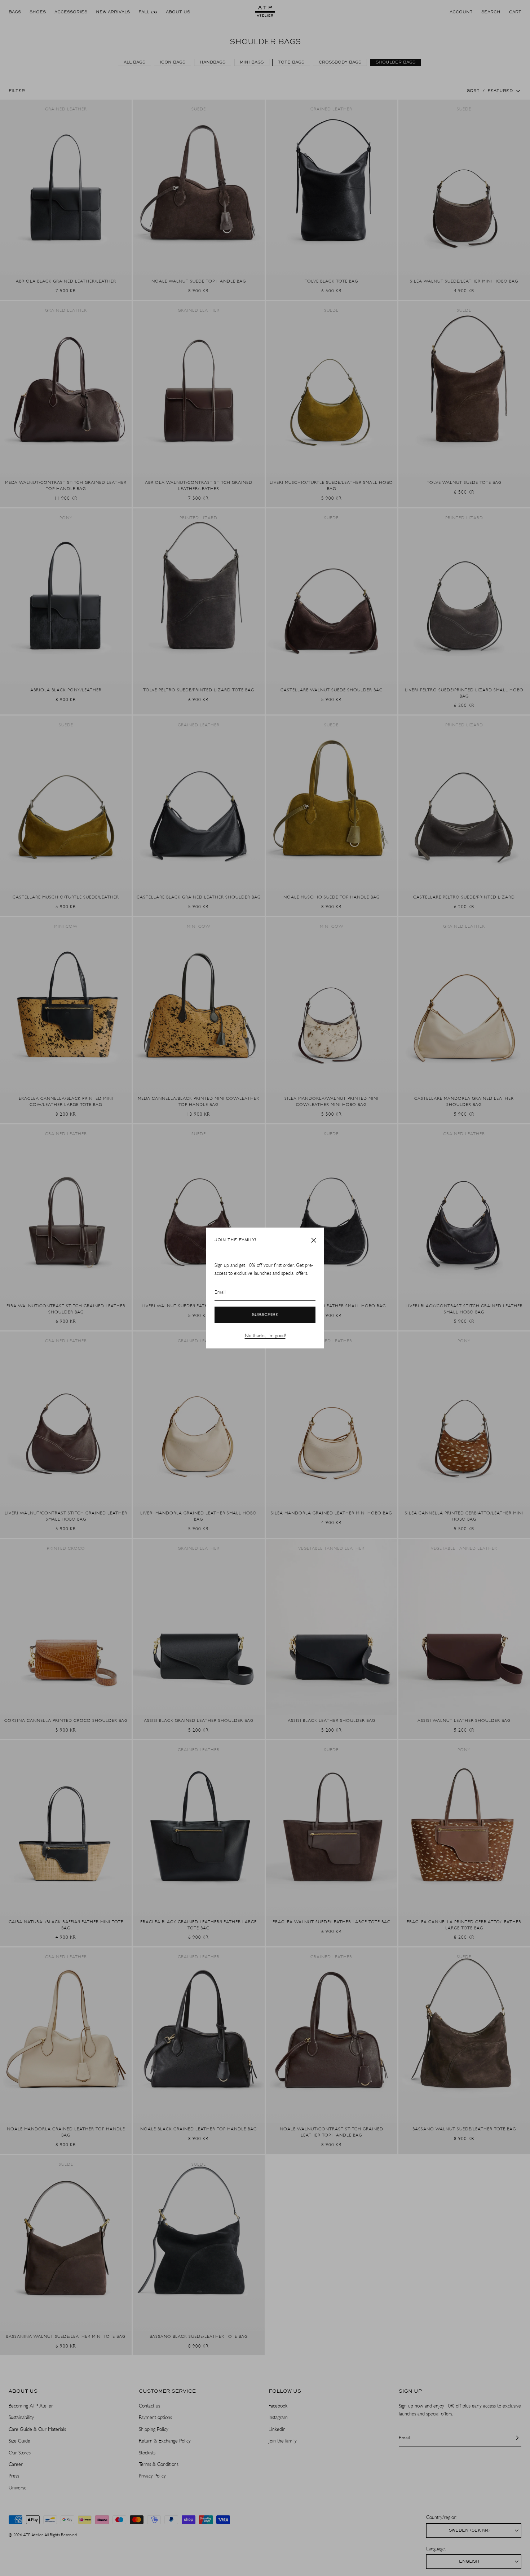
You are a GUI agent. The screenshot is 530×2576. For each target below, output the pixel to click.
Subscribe (265, 1315)
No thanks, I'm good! (265, 1336)
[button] (314, 1240)
